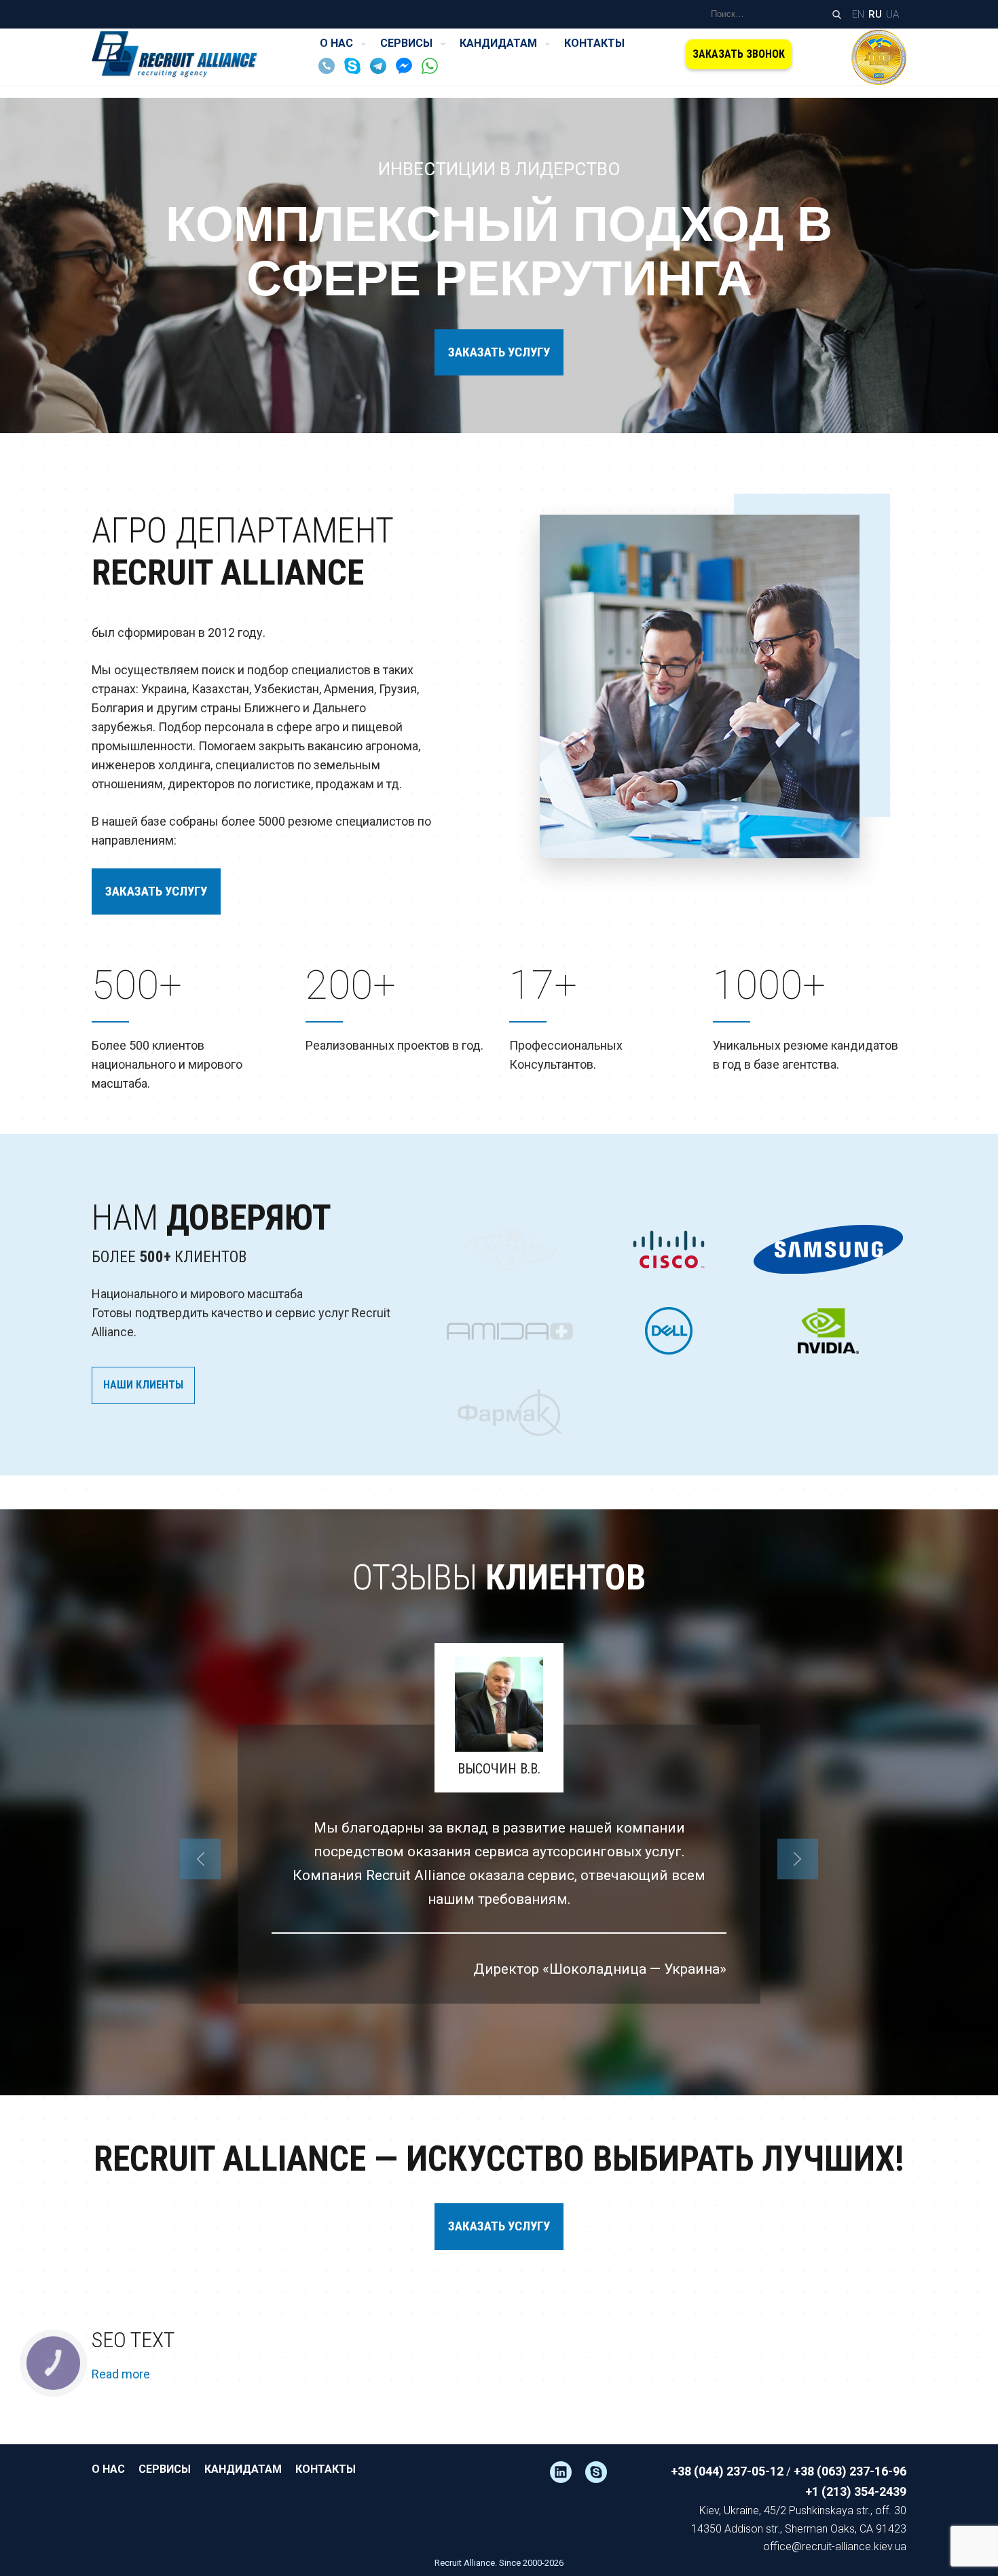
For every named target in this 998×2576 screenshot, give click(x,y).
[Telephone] (330, 70)
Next (798, 1859)
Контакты (594, 43)
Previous (200, 1859)
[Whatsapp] (433, 70)
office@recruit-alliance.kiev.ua (835, 2546)
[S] (603, 2472)
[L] (568, 2472)
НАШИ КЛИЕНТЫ (143, 1385)
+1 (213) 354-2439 (856, 2491)
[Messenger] (407, 70)
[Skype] (356, 70)
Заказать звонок (739, 54)
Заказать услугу (499, 352)
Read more (121, 2374)
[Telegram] (382, 70)
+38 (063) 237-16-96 (850, 2471)
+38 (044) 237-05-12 (727, 2471)
